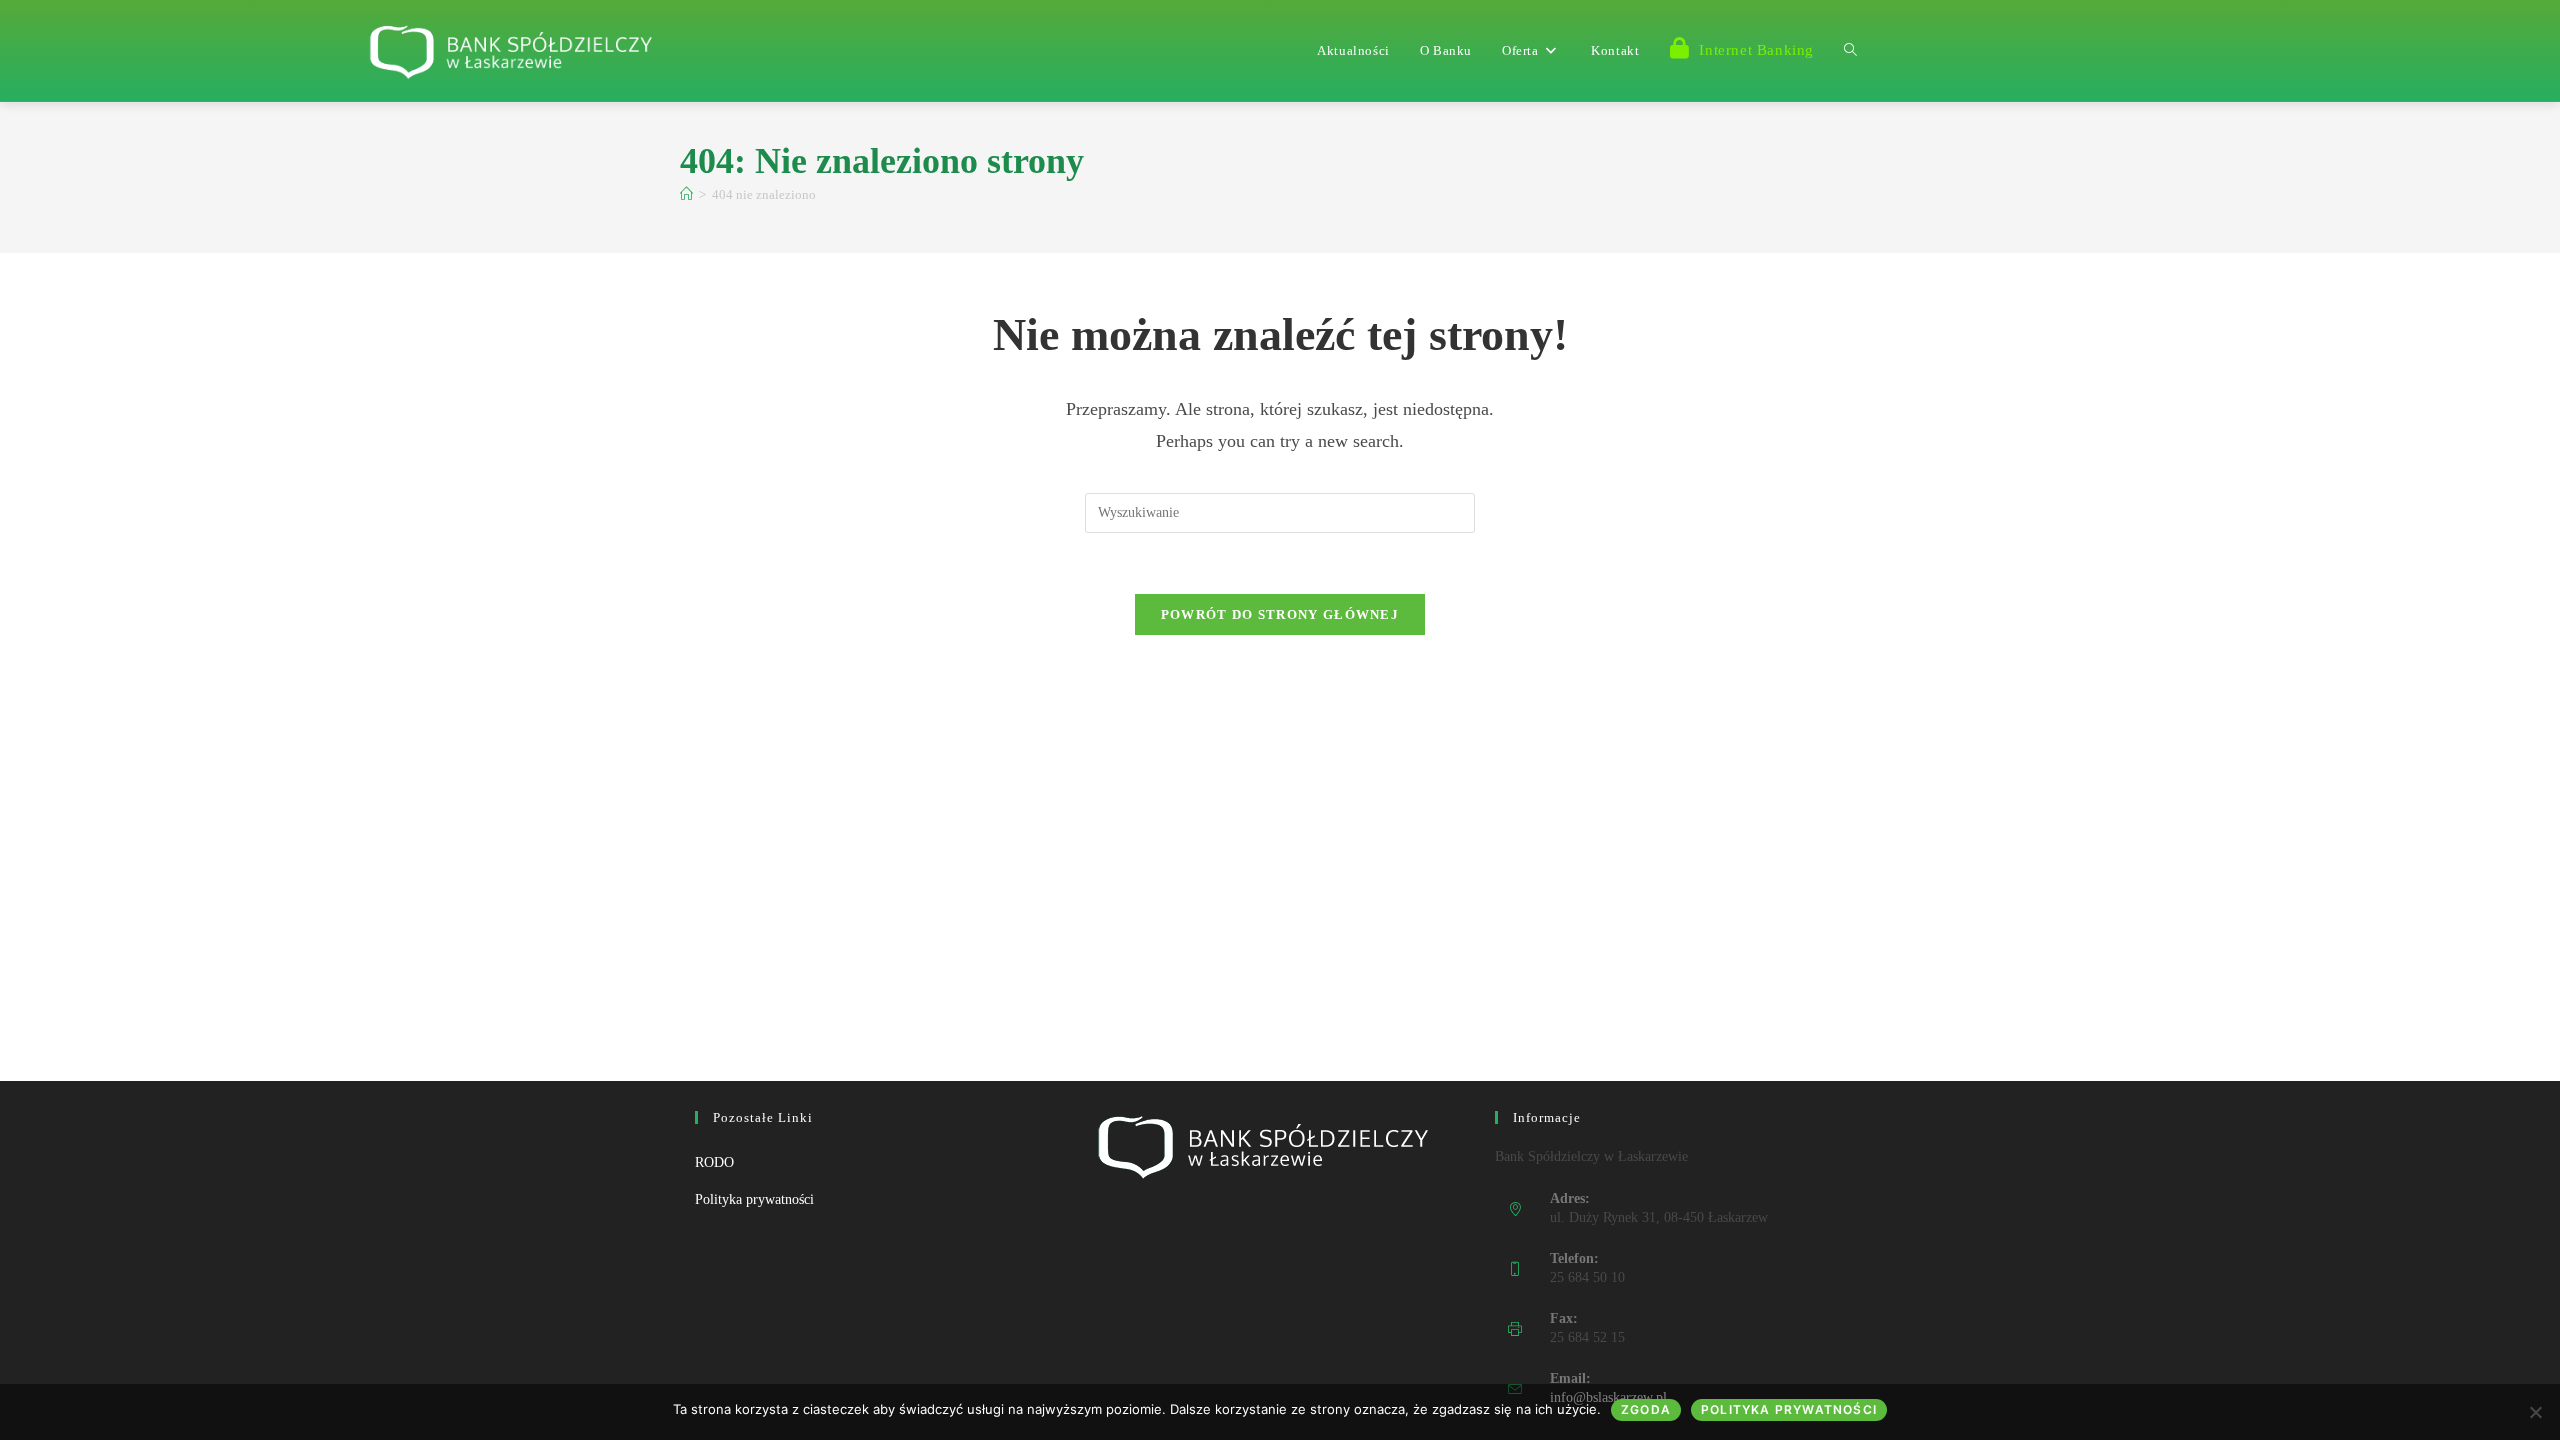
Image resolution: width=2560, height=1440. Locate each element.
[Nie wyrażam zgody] (2535, 1412)
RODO (714, 1162)
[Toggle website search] (1850, 51)
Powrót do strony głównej (1280, 614)
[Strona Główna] (686, 194)
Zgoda (1646, 1409)
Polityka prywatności (754, 1199)
